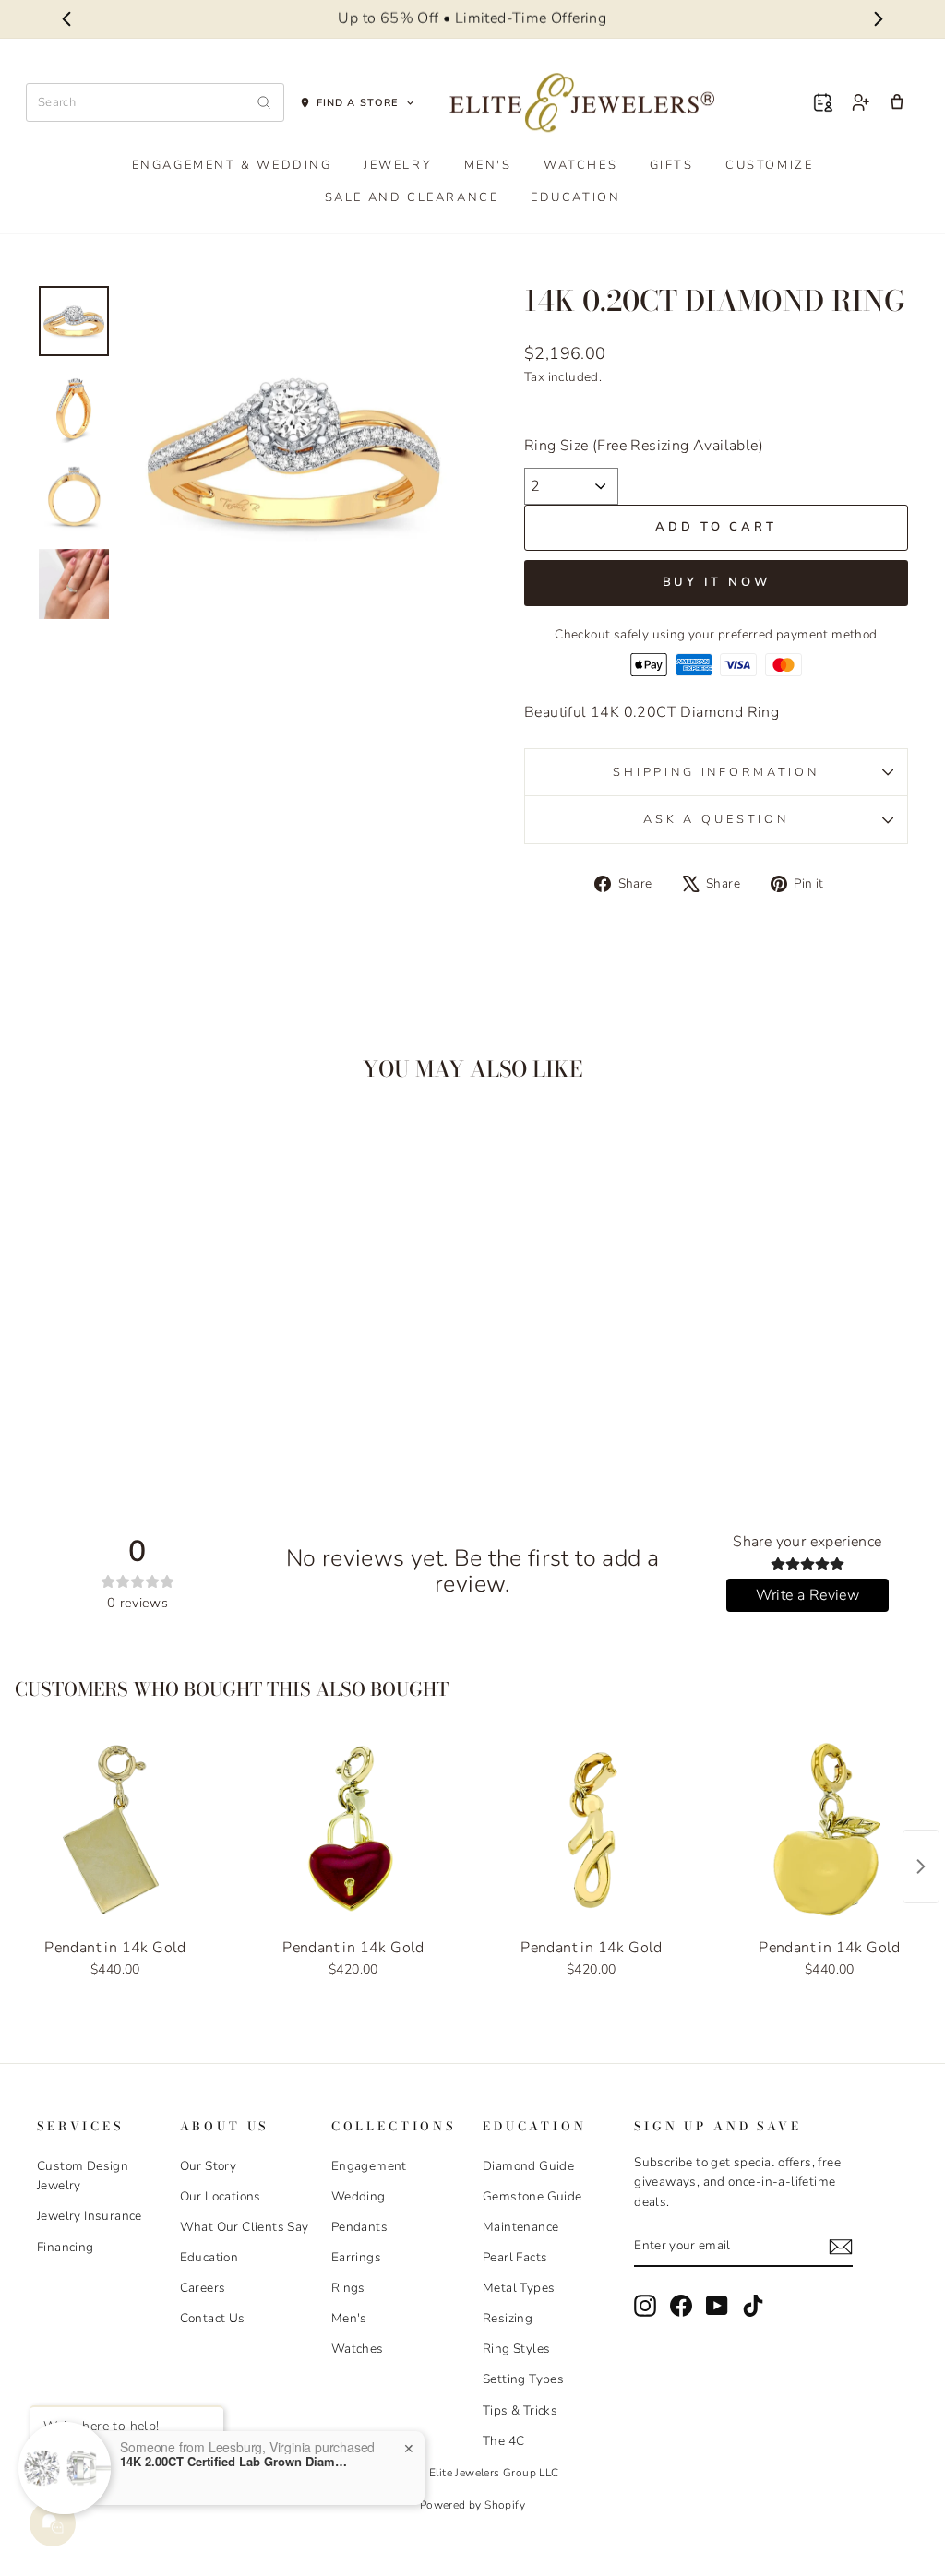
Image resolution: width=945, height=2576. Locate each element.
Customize (769, 165)
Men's (488, 165)
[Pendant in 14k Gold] (115, 1831)
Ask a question (716, 819)
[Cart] (897, 102)
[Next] (879, 19)
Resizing (508, 2318)
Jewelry (398, 165)
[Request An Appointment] (823, 102)
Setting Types (523, 2379)
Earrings (356, 2257)
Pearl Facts (515, 2257)
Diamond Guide (528, 2166)
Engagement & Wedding (232, 165)
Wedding (359, 2196)
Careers (203, 2288)
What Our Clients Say (245, 2227)
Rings (348, 2288)
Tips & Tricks (520, 2410)
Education (575, 197)
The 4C (503, 2441)
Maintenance (520, 2227)
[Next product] (921, 1866)
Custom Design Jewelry (83, 2176)
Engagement (369, 2166)
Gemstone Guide (532, 2196)
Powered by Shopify (472, 2505)
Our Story (209, 2166)
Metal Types (519, 2288)
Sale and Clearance (412, 197)
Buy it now (717, 582)
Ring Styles (516, 2349)
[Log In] (860, 102)
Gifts (672, 165)
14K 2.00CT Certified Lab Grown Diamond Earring (235, 2462)
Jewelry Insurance (90, 2216)
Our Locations (221, 2196)
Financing (66, 2247)
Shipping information (716, 772)
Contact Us (213, 2318)
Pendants (359, 2227)
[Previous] (66, 19)
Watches (580, 165)
